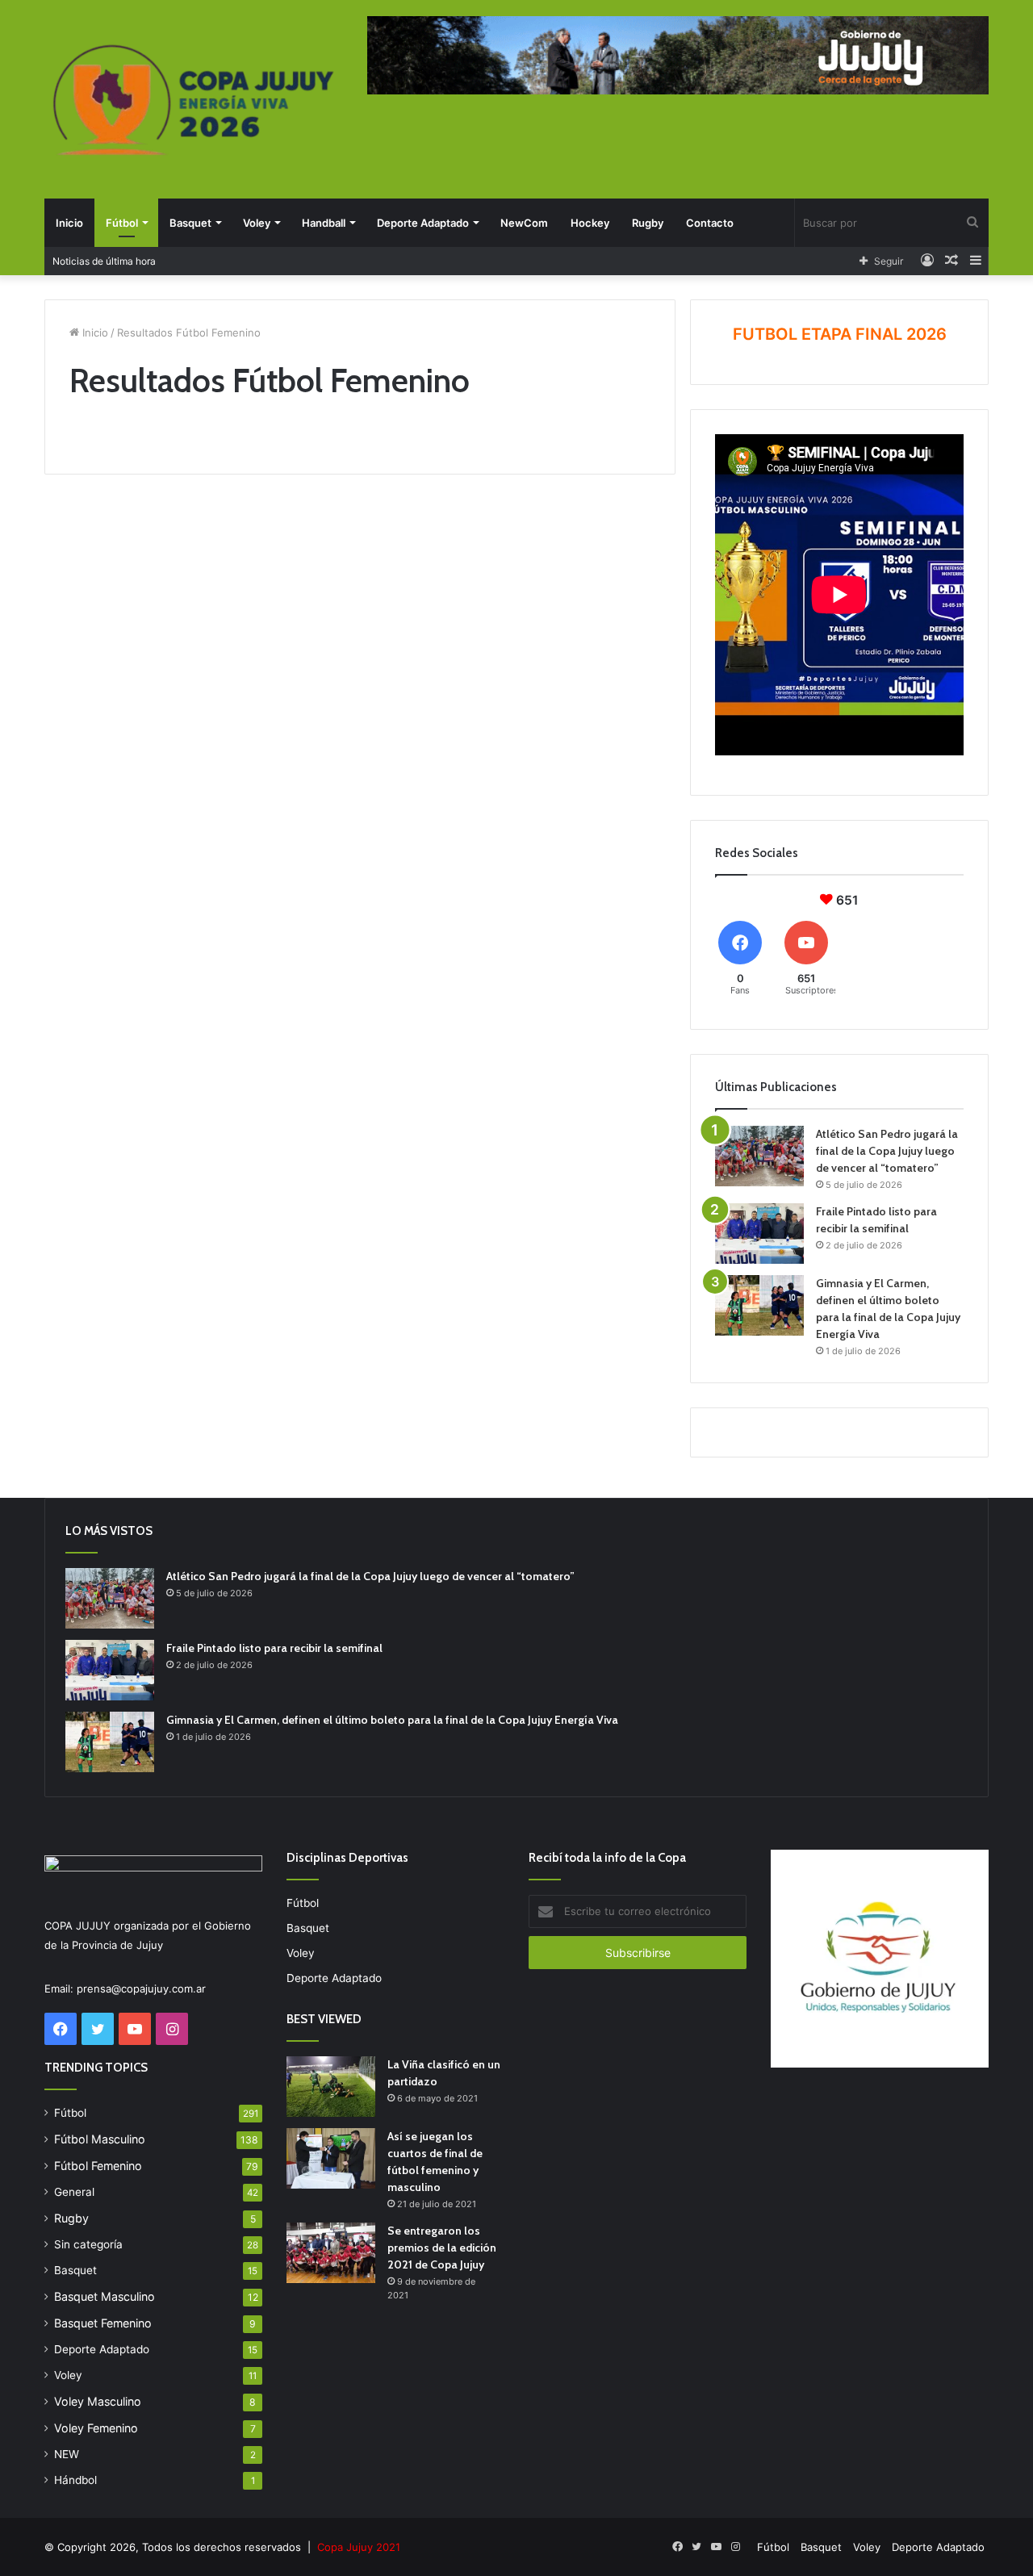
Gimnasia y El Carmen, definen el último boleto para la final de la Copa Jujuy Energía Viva (392, 1720)
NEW (67, 2454)
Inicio (69, 223)
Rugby (648, 223)
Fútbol (122, 223)
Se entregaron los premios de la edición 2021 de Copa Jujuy (442, 2248)
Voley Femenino (96, 2428)
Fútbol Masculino (100, 2139)
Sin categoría (88, 2244)
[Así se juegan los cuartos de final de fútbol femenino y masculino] (331, 2158)
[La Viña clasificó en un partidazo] (331, 2087)
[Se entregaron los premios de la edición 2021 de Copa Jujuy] (331, 2253)
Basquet (190, 223)
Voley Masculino (98, 2401)
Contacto (710, 223)
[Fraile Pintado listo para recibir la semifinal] (759, 1234)
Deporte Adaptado (423, 223)
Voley (257, 223)
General (74, 2192)
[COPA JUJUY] (194, 101)
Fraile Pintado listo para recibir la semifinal (274, 1648)
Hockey (590, 223)
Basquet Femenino (103, 2323)
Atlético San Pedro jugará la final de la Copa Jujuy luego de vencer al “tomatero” (887, 1151)
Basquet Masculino (105, 2296)
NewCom (524, 223)
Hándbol (75, 2480)
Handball (324, 223)
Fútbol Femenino (98, 2166)
